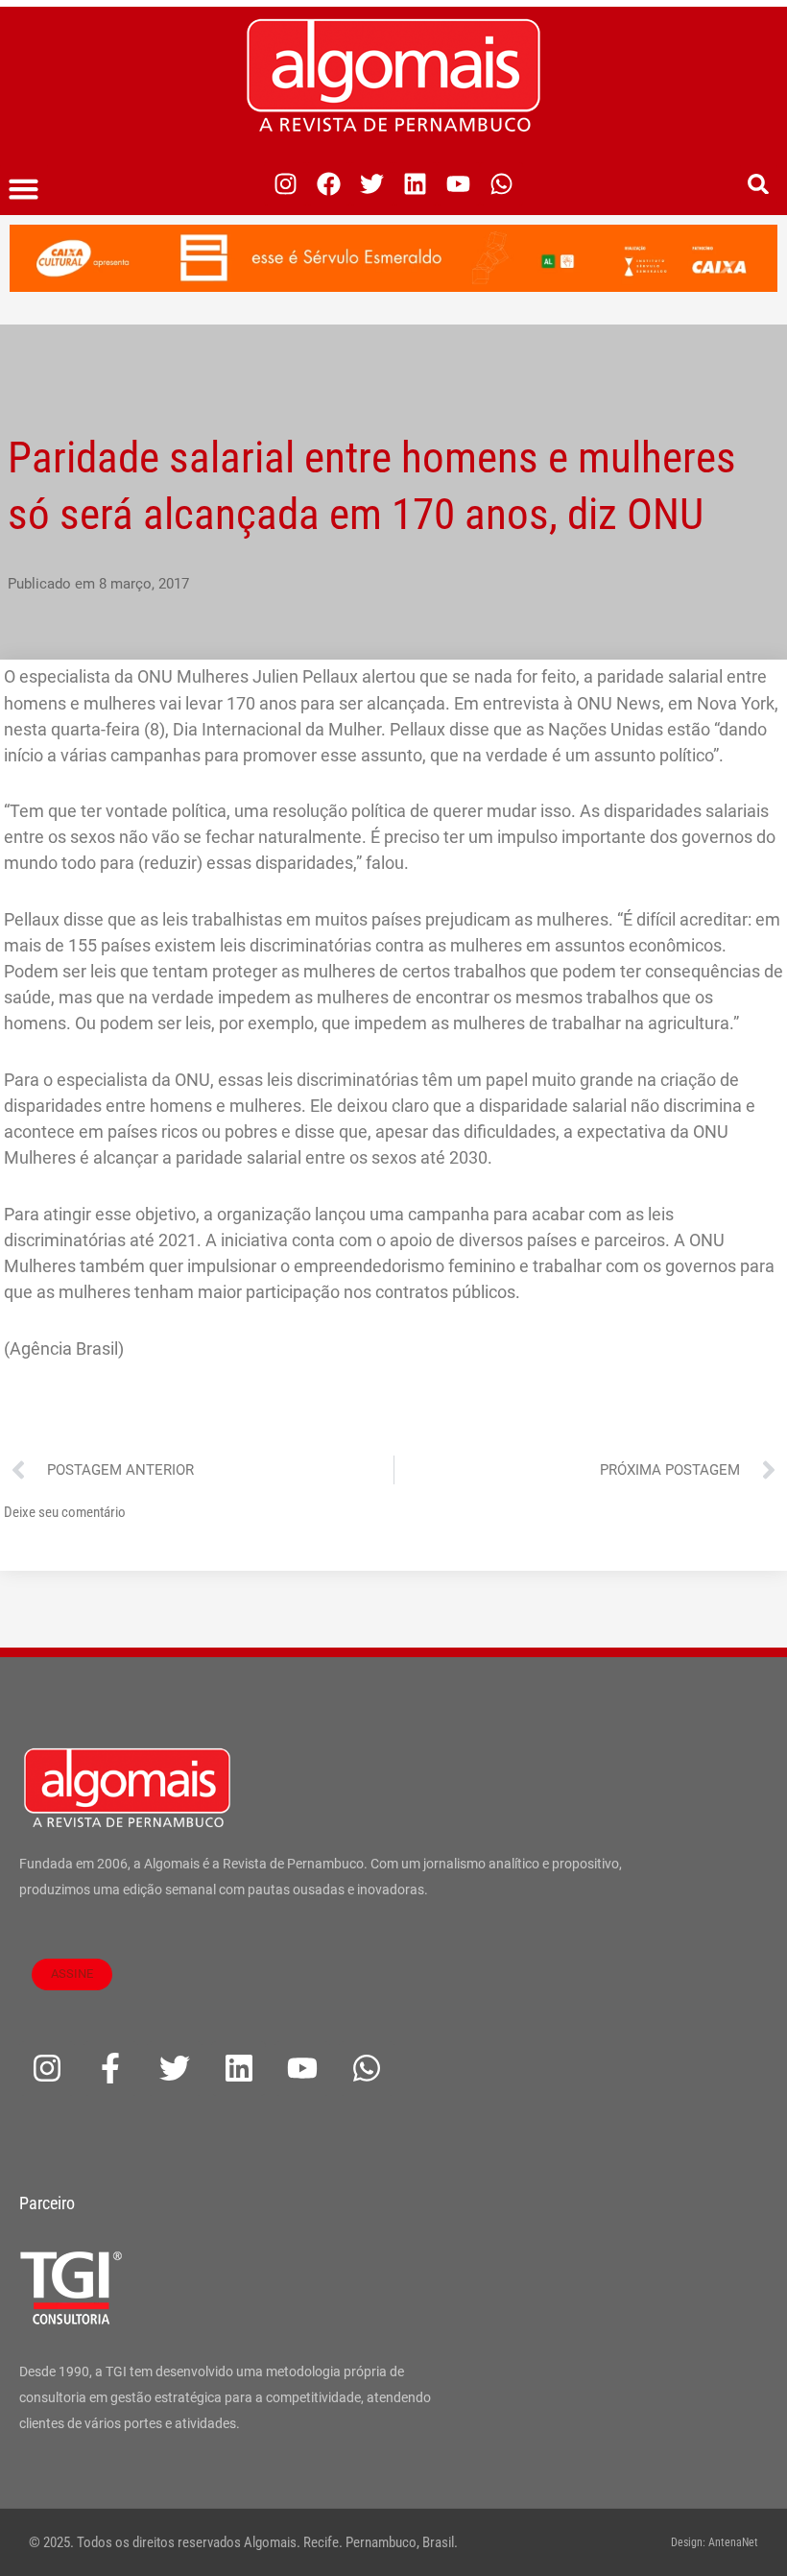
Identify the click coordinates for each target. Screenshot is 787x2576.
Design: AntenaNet (715, 2542)
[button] (24, 189)
